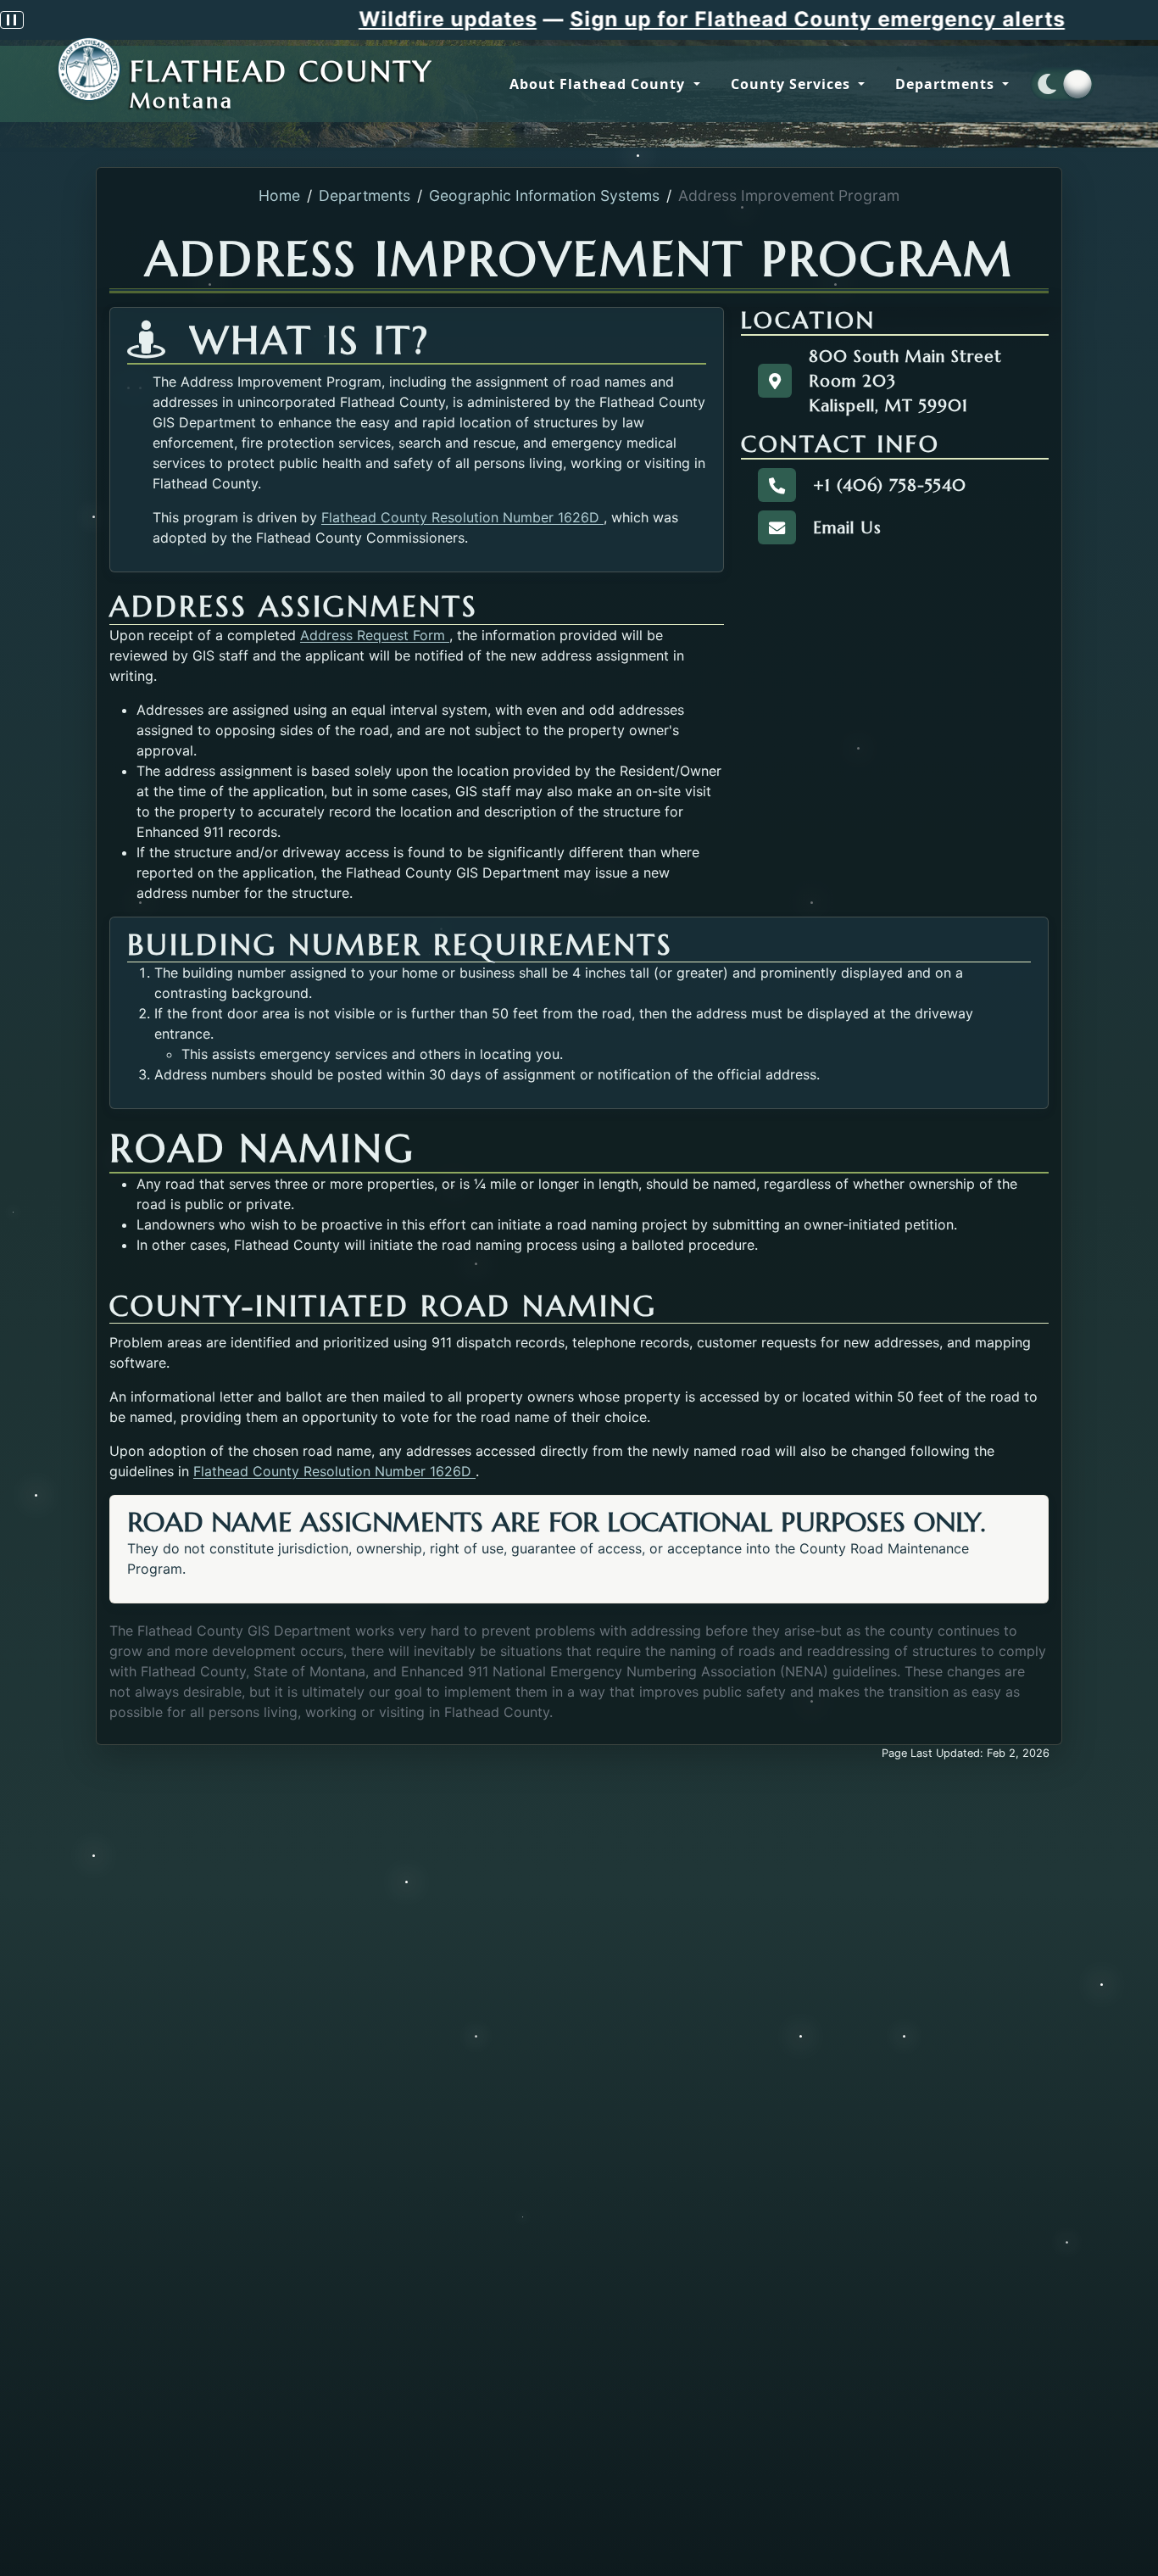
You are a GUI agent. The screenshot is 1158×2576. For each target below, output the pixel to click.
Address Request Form (375, 635)
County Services (793, 84)
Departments (947, 84)
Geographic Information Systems (544, 195)
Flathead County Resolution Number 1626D (462, 517)
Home (279, 195)
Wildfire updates (312, 19)
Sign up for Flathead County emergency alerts (682, 19)
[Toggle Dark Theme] (1062, 84)
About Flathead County (599, 84)
